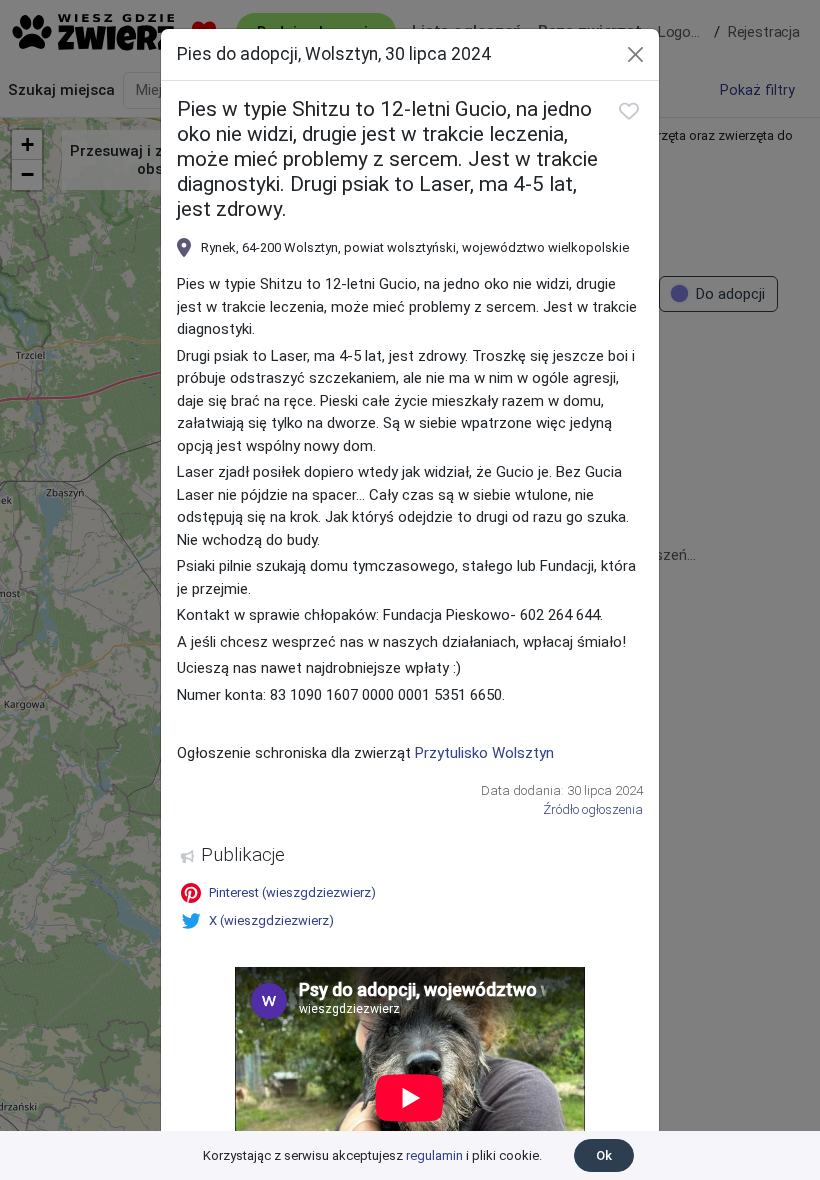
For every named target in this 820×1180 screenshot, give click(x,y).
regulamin (434, 1155)
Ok (604, 1155)
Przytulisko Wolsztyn (484, 753)
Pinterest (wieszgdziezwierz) (292, 892)
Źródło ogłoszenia (593, 809)
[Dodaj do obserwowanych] (629, 111)
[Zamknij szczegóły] (635, 54)
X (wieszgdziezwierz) (271, 920)
